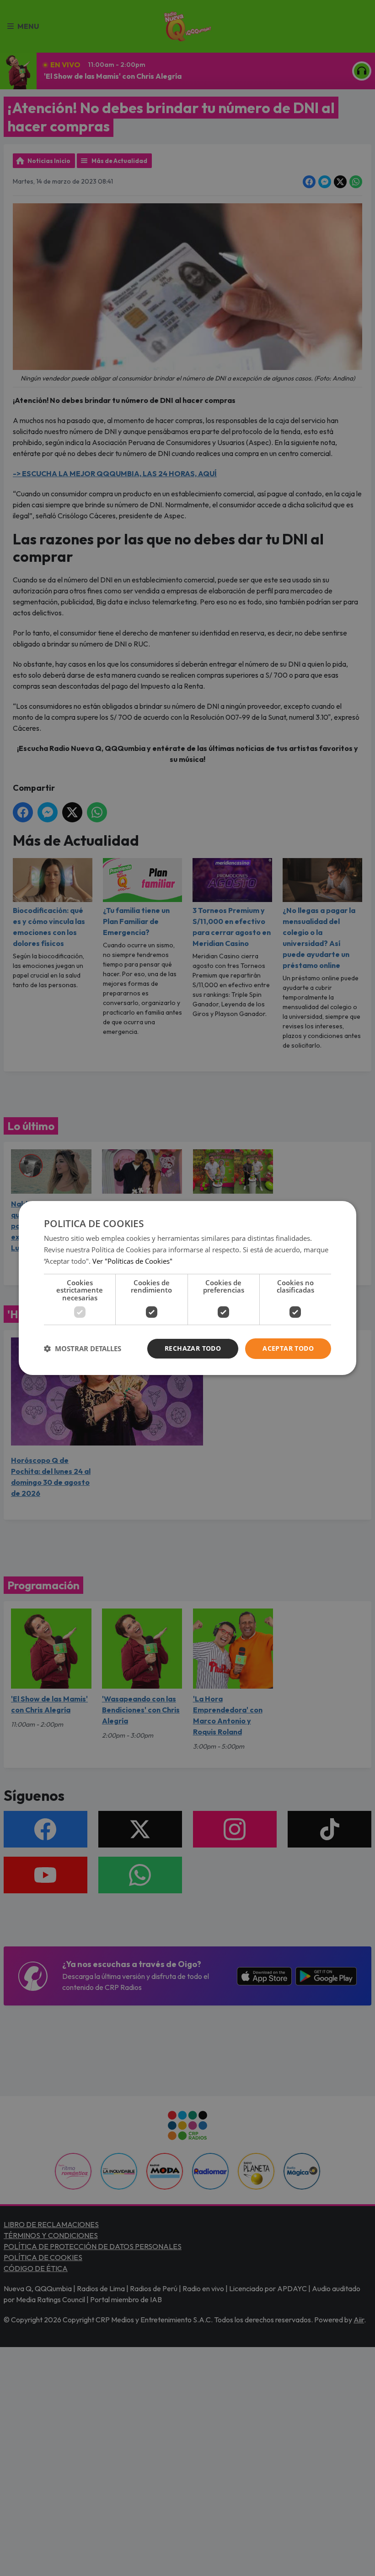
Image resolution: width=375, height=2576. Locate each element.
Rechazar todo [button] (193, 1348)
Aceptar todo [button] (288, 1348)
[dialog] (187, 1288)
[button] (83, 1349)
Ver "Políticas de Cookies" (132, 1261)
